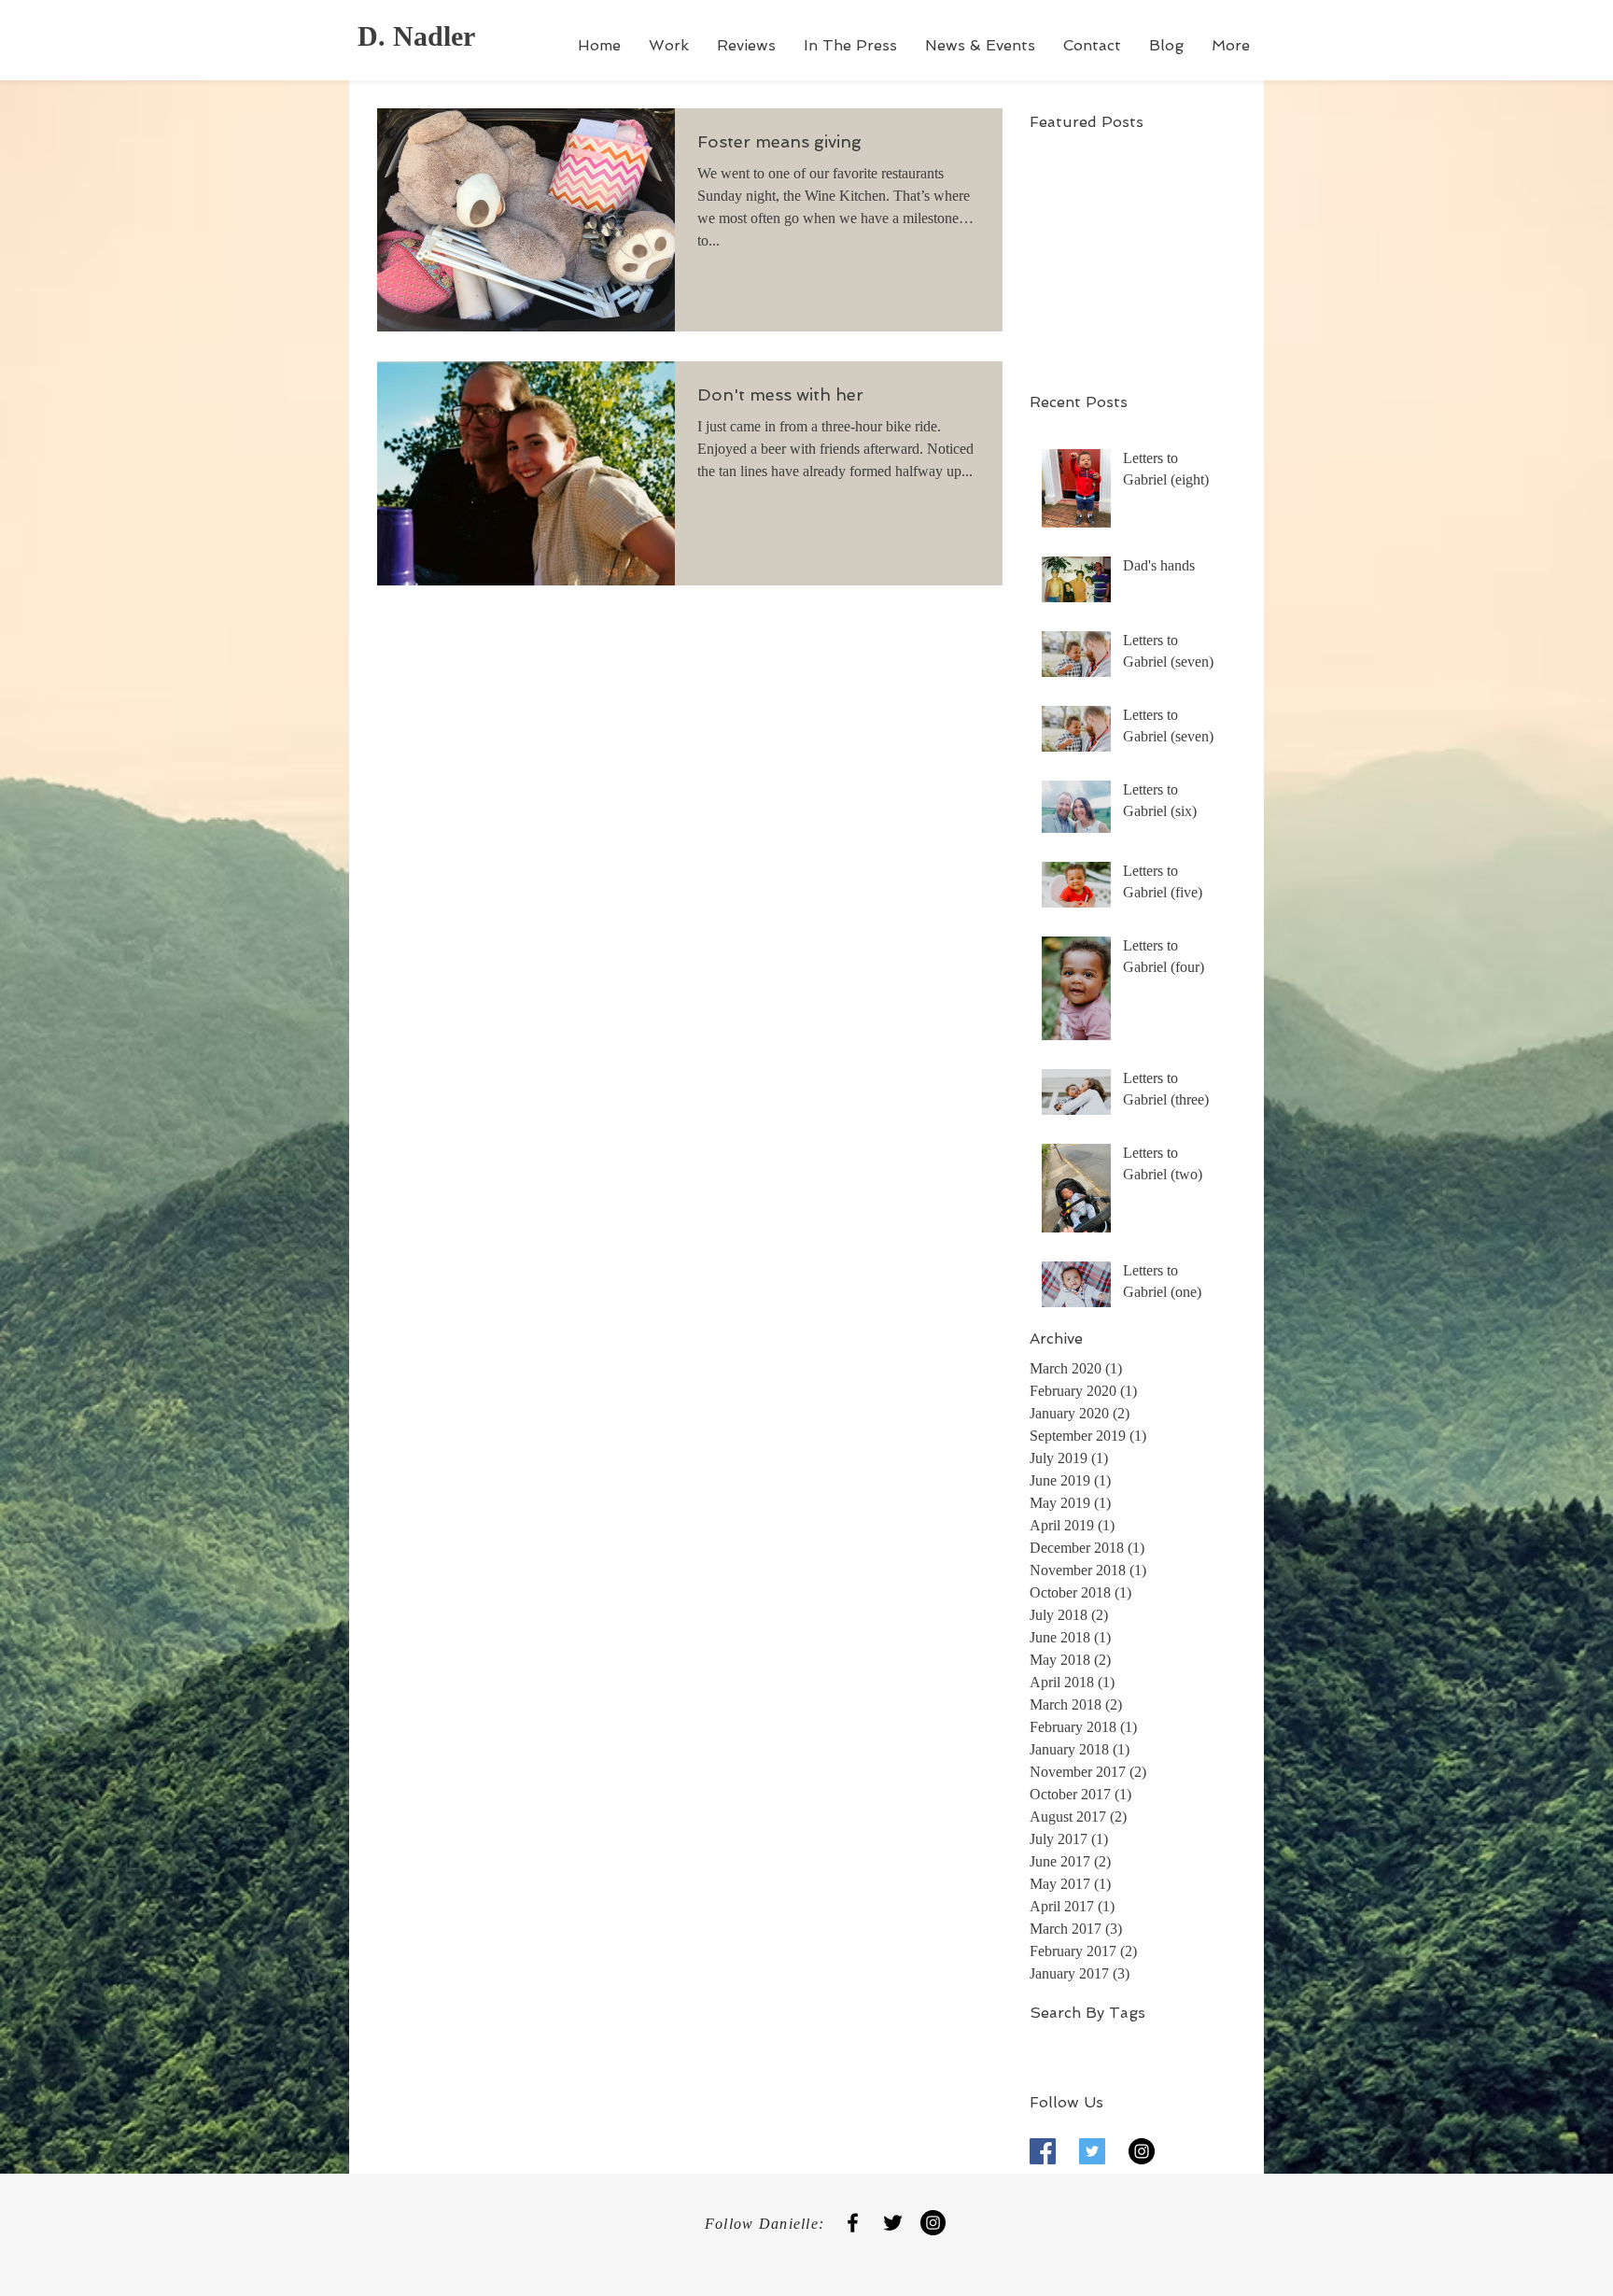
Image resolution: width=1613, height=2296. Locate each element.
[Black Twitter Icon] (893, 2223)
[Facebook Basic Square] (1043, 2151)
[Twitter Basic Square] (1092, 2151)
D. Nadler (416, 36)
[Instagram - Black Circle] (1142, 2151)
